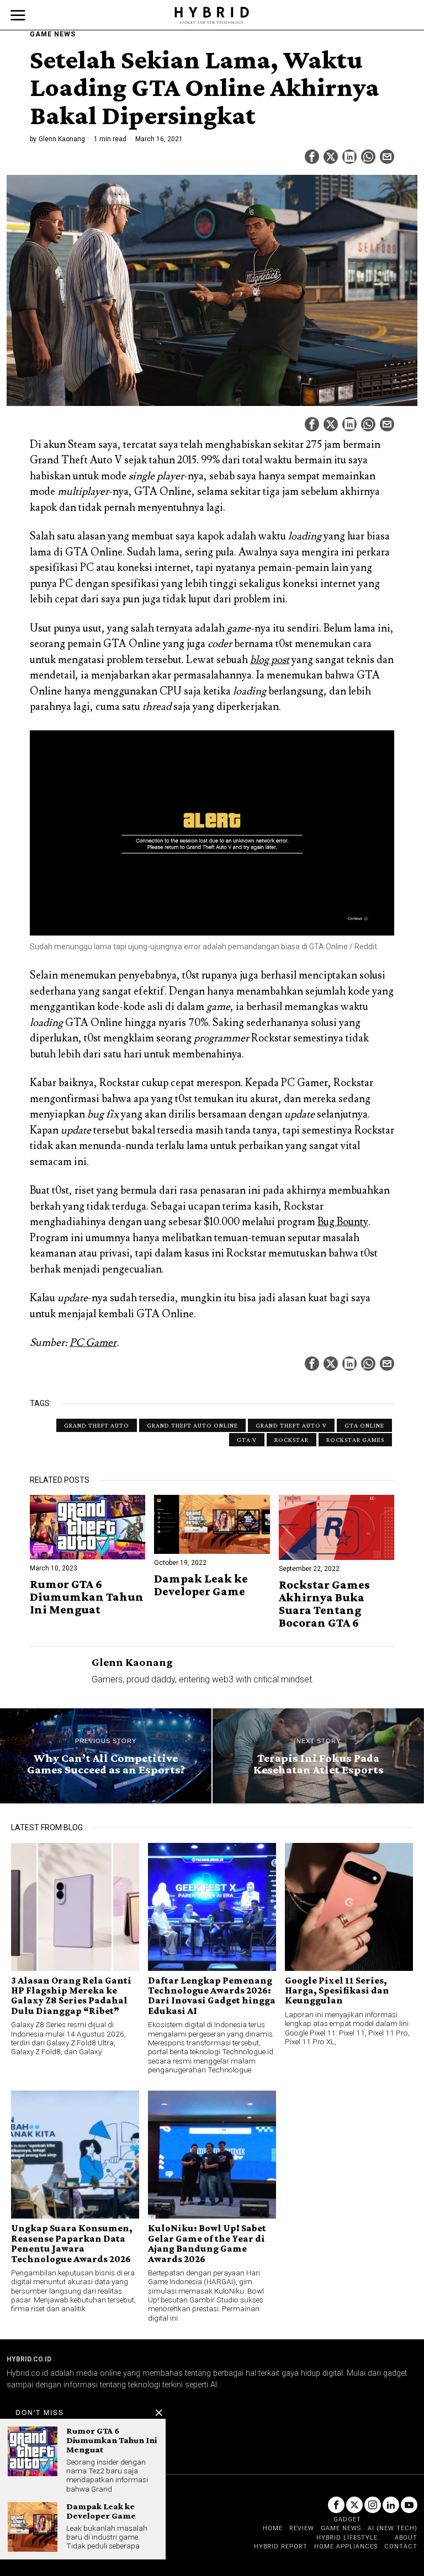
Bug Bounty (343, 1222)
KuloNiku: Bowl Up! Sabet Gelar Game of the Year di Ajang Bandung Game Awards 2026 (207, 2243)
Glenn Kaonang (62, 139)
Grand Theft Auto (97, 1425)
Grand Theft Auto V (291, 1425)
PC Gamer (93, 1343)
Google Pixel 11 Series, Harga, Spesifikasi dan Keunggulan (337, 1990)
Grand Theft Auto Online (192, 1425)
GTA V (247, 1440)
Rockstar (291, 1440)
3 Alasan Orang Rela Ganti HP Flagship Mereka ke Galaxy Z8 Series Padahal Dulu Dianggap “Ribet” (71, 1996)
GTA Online (364, 1425)
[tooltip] (312, 157)
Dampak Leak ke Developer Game (201, 1585)
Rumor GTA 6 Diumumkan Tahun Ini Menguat (87, 1597)
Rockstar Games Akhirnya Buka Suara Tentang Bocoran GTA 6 (324, 1604)
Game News (53, 34)
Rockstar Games (355, 1440)
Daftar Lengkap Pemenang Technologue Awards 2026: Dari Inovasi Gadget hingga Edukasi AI (212, 1996)
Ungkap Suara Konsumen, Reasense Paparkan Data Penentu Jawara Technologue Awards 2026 (72, 2243)
